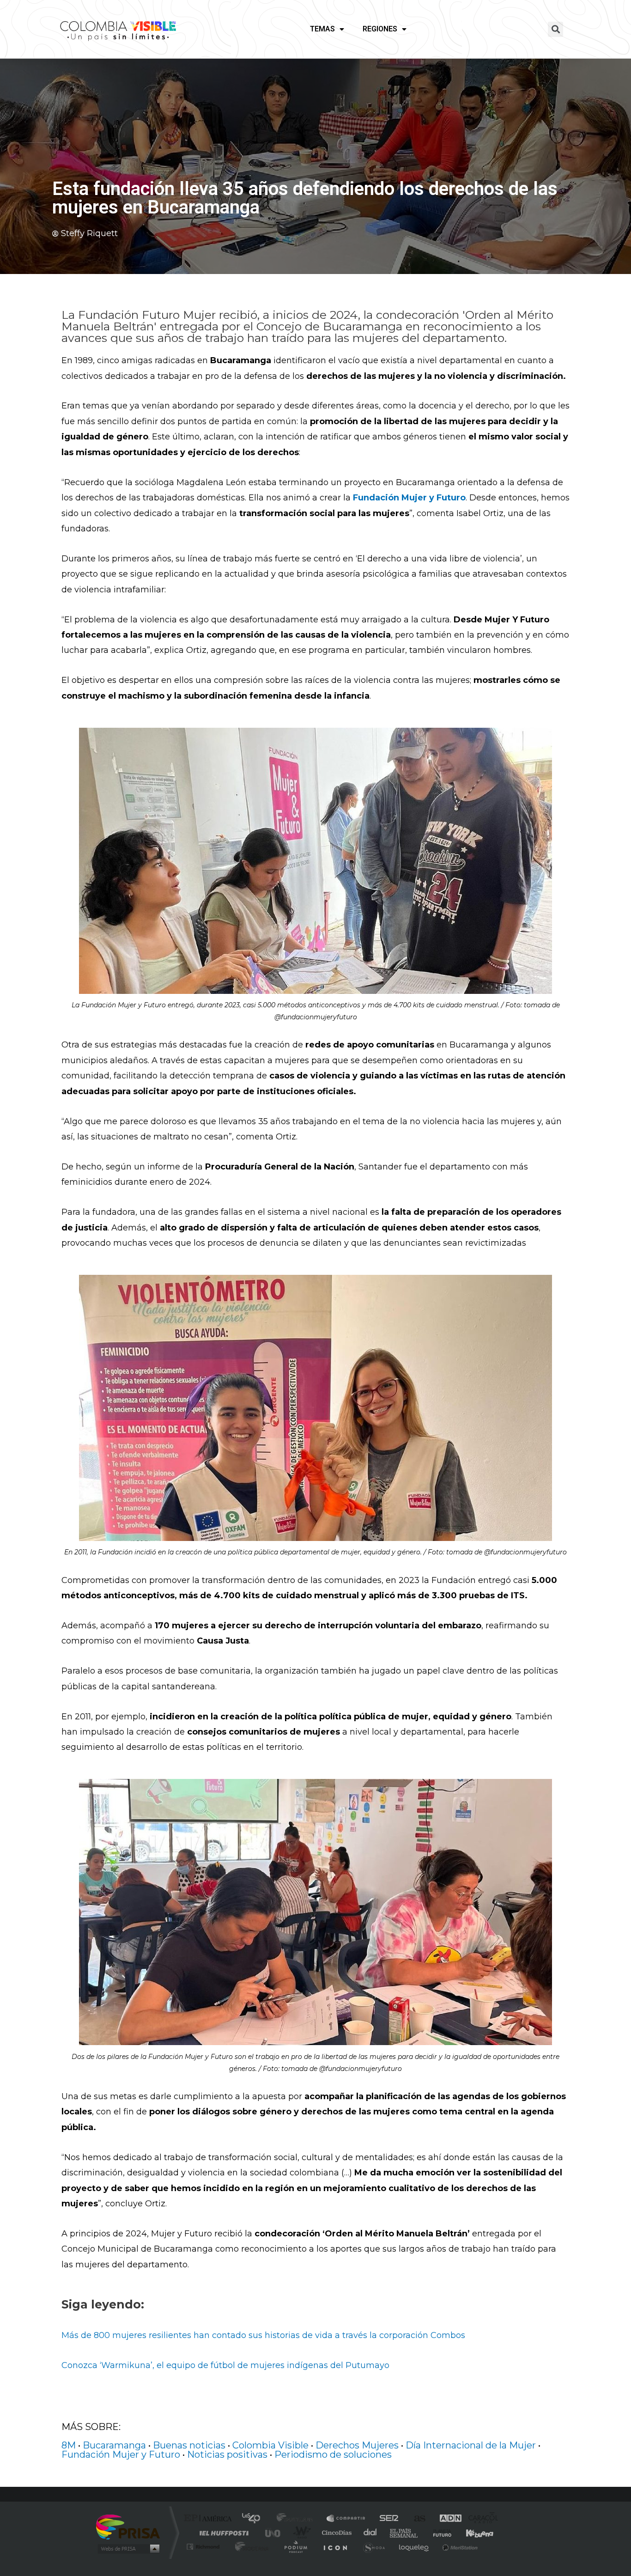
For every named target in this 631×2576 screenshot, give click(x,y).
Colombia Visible (270, 2445)
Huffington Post (222, 2533)
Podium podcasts (295, 2547)
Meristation (459, 2547)
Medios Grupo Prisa (128, 2549)
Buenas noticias (189, 2445)
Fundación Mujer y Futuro (121, 2454)
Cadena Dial (370, 2533)
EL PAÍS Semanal (404, 2533)
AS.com (416, 2519)
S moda (373, 2547)
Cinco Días (335, 2533)
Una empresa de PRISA (128, 2526)
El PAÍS (210, 2519)
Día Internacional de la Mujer (471, 2445)
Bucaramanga (114, 2445)
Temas (322, 29)
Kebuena (472, 2533)
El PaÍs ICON (335, 2547)
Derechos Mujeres (357, 2445)
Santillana (297, 2519)
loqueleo (414, 2547)
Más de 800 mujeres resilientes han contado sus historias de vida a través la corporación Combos (263, 2335)
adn (446, 2519)
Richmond (204, 2547)
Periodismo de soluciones (333, 2454)
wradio (300, 2533)
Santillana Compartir (346, 2519)
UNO (273, 2533)
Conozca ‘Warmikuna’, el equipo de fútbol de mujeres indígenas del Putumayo (225, 2365)
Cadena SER (386, 2519)
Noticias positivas (227, 2454)
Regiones (380, 29)
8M (69, 2445)
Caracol (480, 2519)
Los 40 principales (254, 2519)
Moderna (250, 2547)
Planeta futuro (438, 2533)
